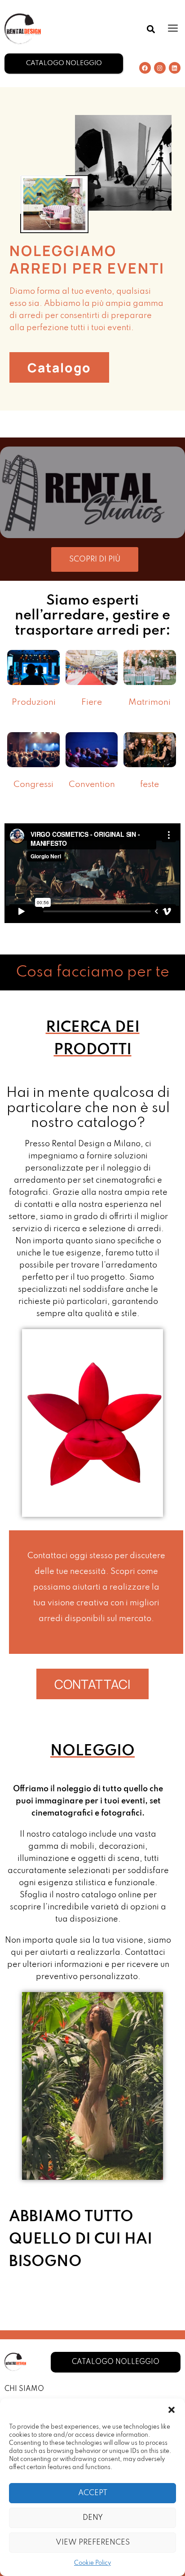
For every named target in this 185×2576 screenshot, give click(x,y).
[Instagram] (160, 68)
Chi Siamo (24, 2389)
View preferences (93, 2543)
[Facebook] (145, 68)
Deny (93, 2518)
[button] (172, 2410)
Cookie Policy (92, 2563)
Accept (93, 2493)
